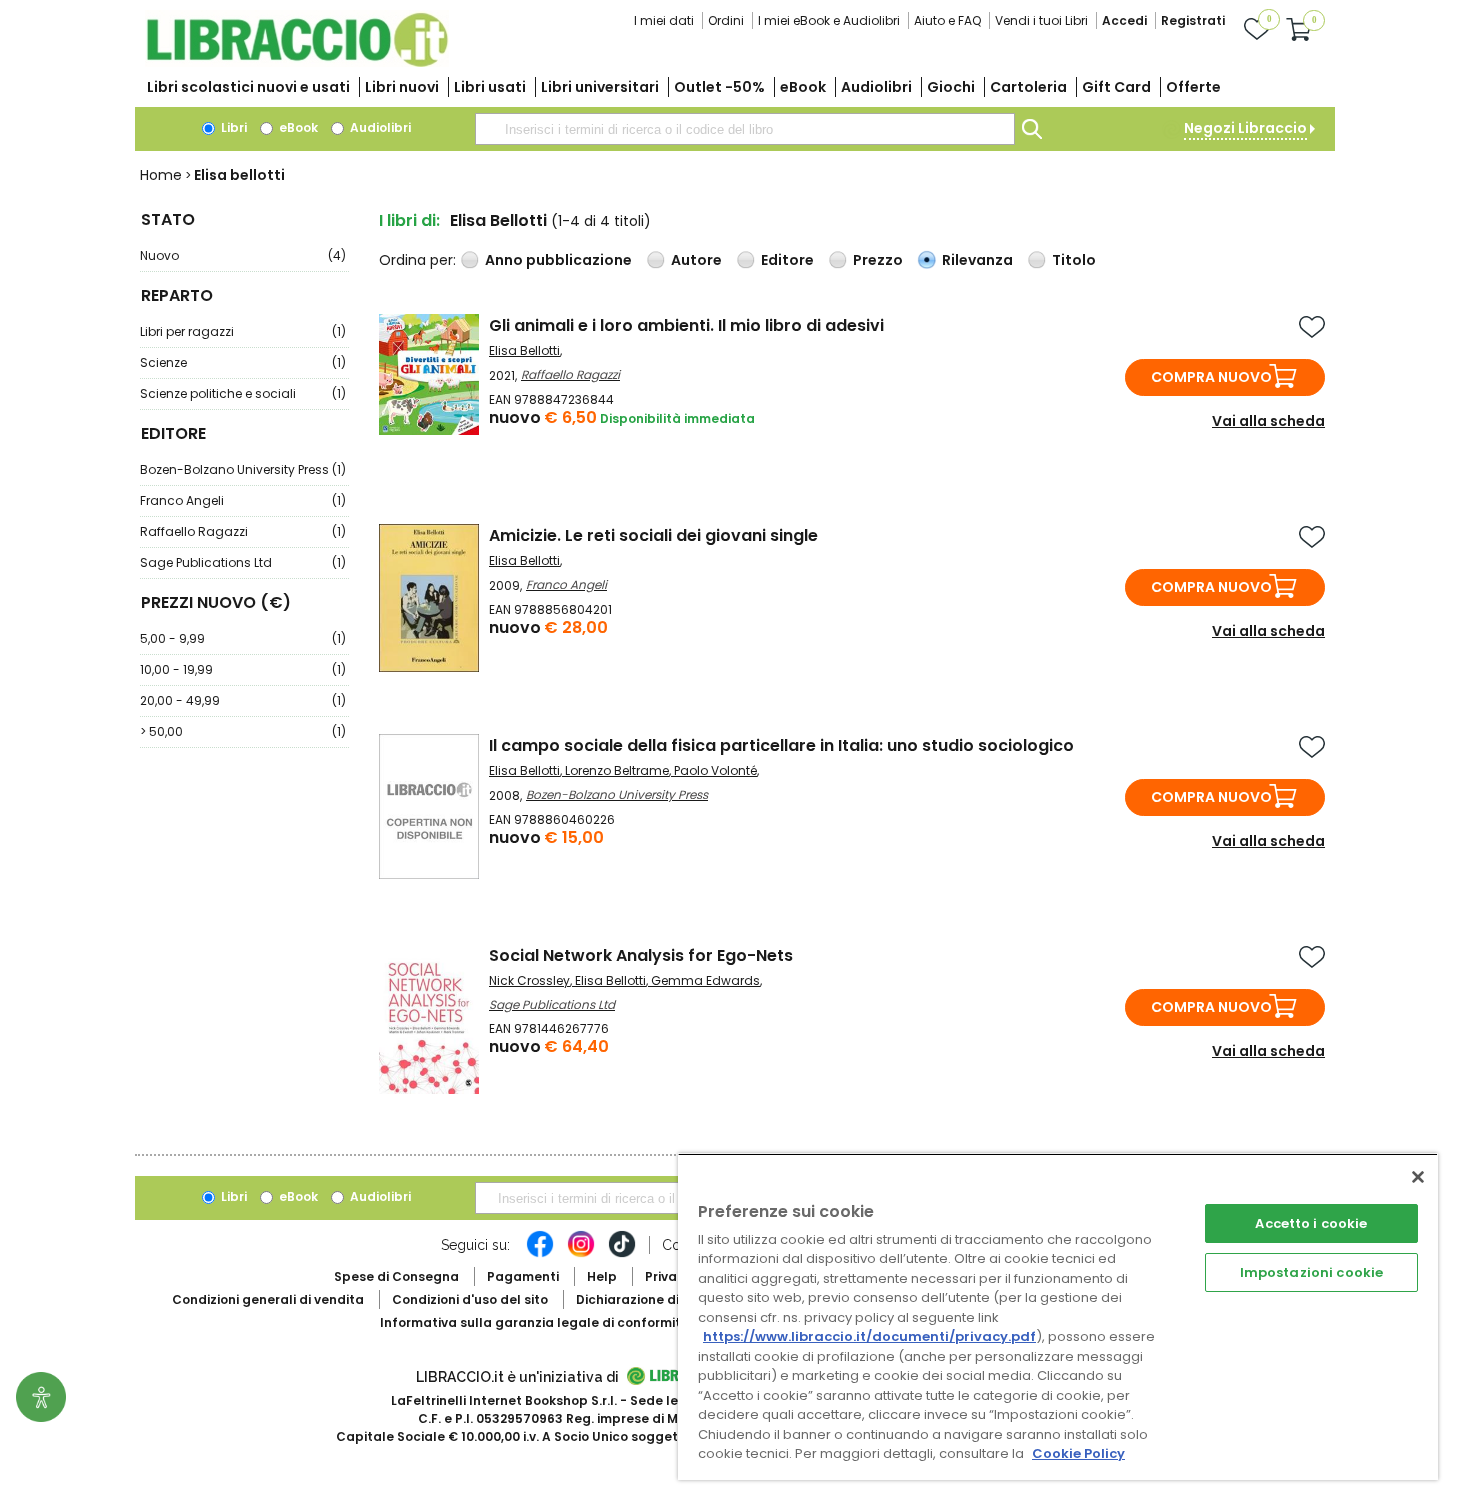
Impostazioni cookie (1311, 1272)
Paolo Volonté (715, 770)
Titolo (1074, 260)
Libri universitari (600, 87)
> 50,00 (243, 731)
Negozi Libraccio (1245, 128)
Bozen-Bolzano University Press (243, 469)
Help (602, 1276)
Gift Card (1116, 87)
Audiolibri (876, 87)
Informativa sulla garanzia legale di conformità (535, 1322)
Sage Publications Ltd (243, 562)
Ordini (726, 20)
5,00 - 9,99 (243, 638)
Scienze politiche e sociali (243, 393)
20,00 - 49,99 (243, 700)
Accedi (1124, 20)
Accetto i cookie (1311, 1223)
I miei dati (664, 20)
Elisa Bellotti (524, 350)
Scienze (243, 362)
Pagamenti (523, 1276)
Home (161, 175)
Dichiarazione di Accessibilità (671, 1299)
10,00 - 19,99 (243, 669)
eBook (803, 87)
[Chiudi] (1418, 1177)
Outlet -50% (719, 87)
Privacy (668, 1276)
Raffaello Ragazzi (243, 531)
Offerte (1193, 87)
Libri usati (490, 87)
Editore (787, 260)
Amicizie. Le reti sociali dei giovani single (653, 535)
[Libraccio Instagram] (581, 1254)
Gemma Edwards (705, 980)
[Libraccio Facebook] (540, 1254)
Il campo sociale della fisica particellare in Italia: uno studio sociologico (781, 745)
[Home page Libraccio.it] (297, 62)
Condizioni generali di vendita (268, 1299)
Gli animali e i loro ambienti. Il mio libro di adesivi (686, 325)
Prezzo (878, 260)
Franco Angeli (243, 500)
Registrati (1193, 20)
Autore (696, 260)
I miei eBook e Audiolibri (829, 20)
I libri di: (409, 220)
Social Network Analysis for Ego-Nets (641, 955)
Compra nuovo (1211, 377)
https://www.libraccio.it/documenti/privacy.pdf (869, 1336)
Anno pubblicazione (558, 260)
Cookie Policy (1078, 1453)
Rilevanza (977, 260)
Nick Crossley (529, 980)
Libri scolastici (248, 87)
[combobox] (745, 129)
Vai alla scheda (1268, 421)
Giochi (951, 87)
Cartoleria (1028, 87)
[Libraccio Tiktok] (622, 1254)
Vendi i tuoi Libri (1041, 20)
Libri (232, 127)
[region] (1058, 1316)
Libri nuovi (402, 87)
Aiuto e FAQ (947, 20)
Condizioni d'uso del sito (470, 1299)
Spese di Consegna (396, 1276)
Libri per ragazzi (243, 331)
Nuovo (243, 255)
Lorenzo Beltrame (617, 770)
